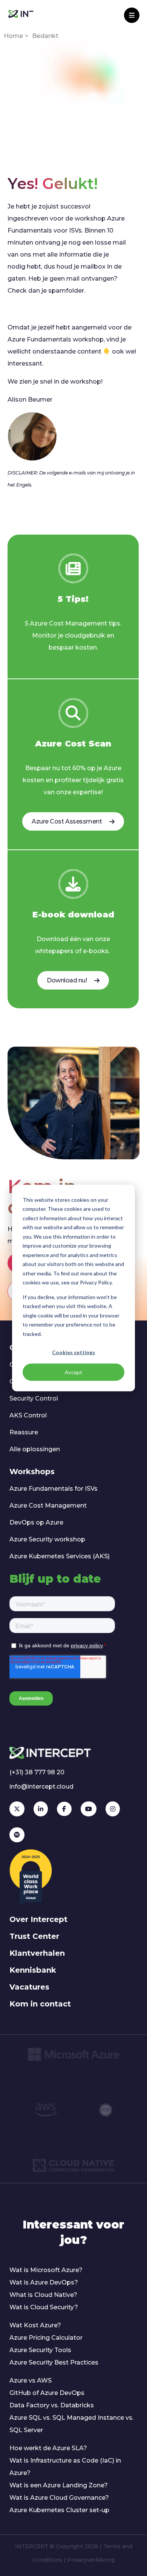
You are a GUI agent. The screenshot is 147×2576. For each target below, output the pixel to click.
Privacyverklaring (91, 2560)
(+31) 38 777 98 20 (37, 1772)
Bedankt (45, 36)
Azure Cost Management (48, 1506)
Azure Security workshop (47, 1539)
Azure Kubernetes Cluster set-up (59, 2510)
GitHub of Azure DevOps (47, 2393)
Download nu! (67, 980)
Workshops (32, 1472)
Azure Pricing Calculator (46, 2338)
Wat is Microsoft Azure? (46, 2270)
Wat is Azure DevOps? (44, 2282)
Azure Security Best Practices (54, 2362)
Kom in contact (40, 2004)
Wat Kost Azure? (35, 2325)
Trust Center (34, 1936)
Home (13, 36)
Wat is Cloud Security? (44, 2307)
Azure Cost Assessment (67, 821)
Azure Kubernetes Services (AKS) (60, 1556)
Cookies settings (73, 1352)
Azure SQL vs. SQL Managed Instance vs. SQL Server (71, 2424)
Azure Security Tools (40, 2350)
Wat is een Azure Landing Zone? (59, 2485)
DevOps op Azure (36, 1522)
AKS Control (28, 1415)
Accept (73, 1372)
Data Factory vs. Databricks (52, 2405)
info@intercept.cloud (41, 1787)
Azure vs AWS (31, 2380)
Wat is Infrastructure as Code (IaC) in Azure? (65, 2467)
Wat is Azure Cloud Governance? (59, 2498)
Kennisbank (33, 1970)
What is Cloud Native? (43, 2295)
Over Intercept (38, 1919)
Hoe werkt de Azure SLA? (48, 2448)
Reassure (24, 1432)
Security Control (34, 1398)
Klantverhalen (37, 1953)
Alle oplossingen (35, 1449)
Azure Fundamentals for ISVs (54, 1489)
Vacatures (29, 1987)
